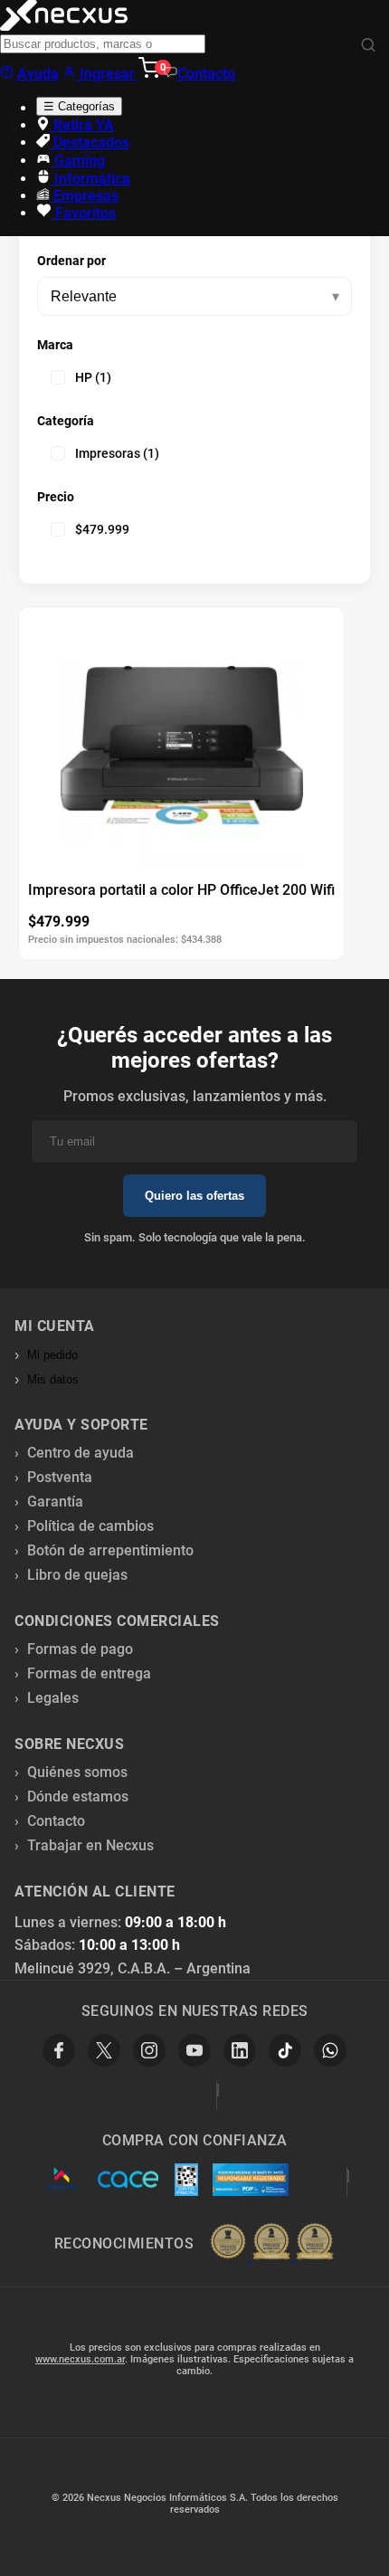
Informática (90, 179)
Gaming (78, 161)
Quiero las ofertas (194, 1196)
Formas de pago (80, 1649)
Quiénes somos (77, 1772)
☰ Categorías (79, 106)
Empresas (84, 196)
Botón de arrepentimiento (110, 1550)
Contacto (206, 74)
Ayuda (36, 74)
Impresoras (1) (117, 453)
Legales (53, 1698)
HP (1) (93, 377)
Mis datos (53, 1379)
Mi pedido (52, 1355)
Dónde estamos (78, 1797)
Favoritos (84, 213)
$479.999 (102, 529)
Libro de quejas (77, 1575)
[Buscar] (368, 46)
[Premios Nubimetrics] (271, 2243)
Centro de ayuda (81, 1453)
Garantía (55, 1502)
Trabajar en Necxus (90, 1845)
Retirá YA (82, 125)
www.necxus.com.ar (80, 2359)
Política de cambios (90, 1526)
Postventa (60, 1477)
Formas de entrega (89, 1673)
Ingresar (107, 74)
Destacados (90, 143)
